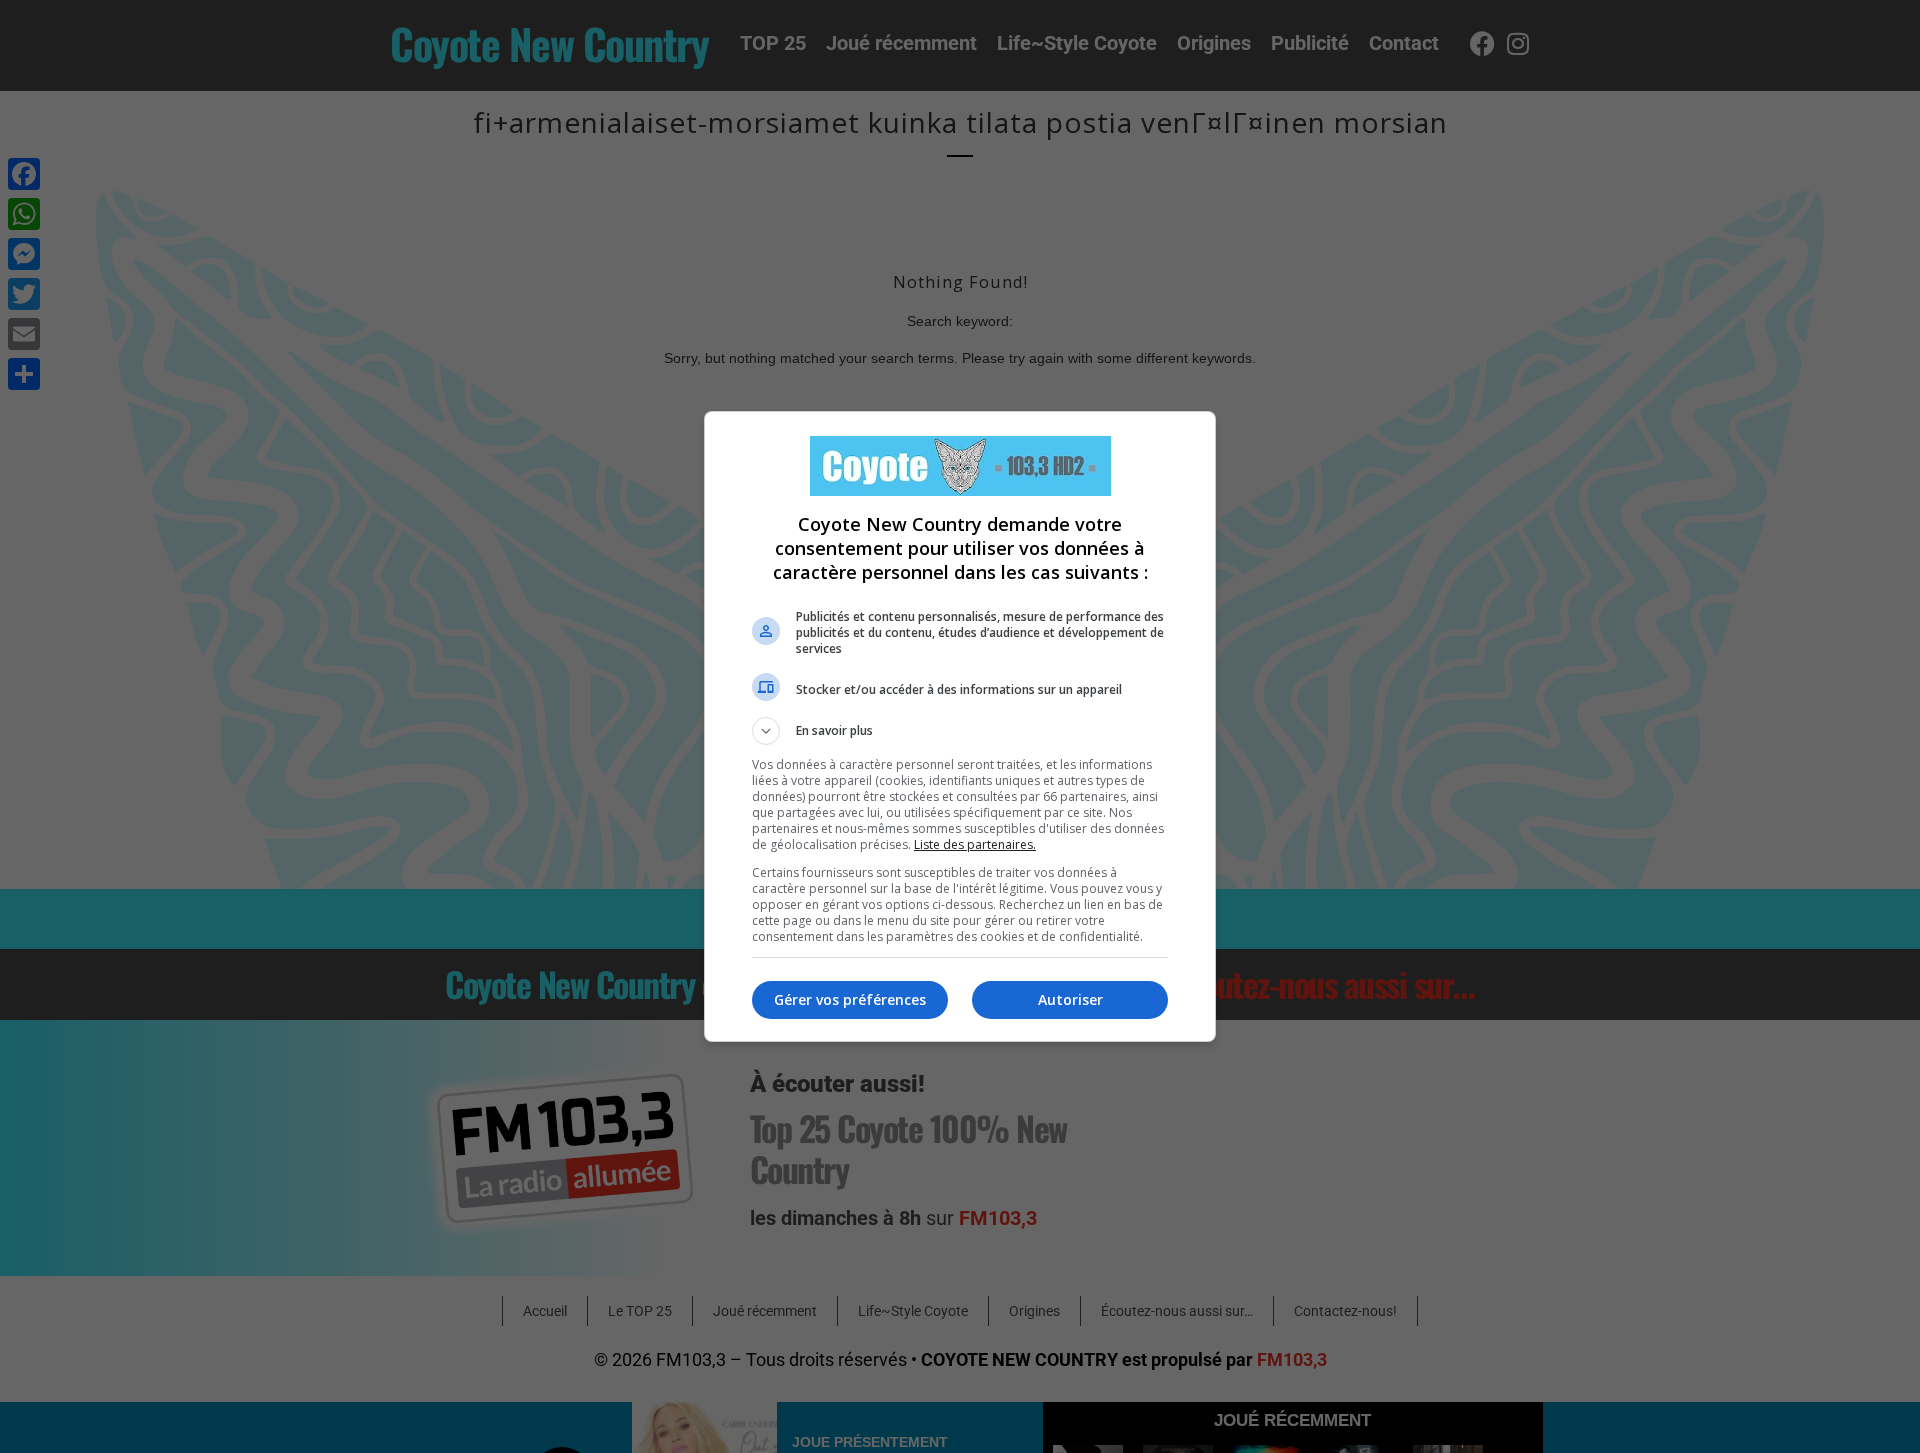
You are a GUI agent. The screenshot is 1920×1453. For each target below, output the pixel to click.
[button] (960, 731)
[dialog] (960, 726)
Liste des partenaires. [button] (975, 844)
